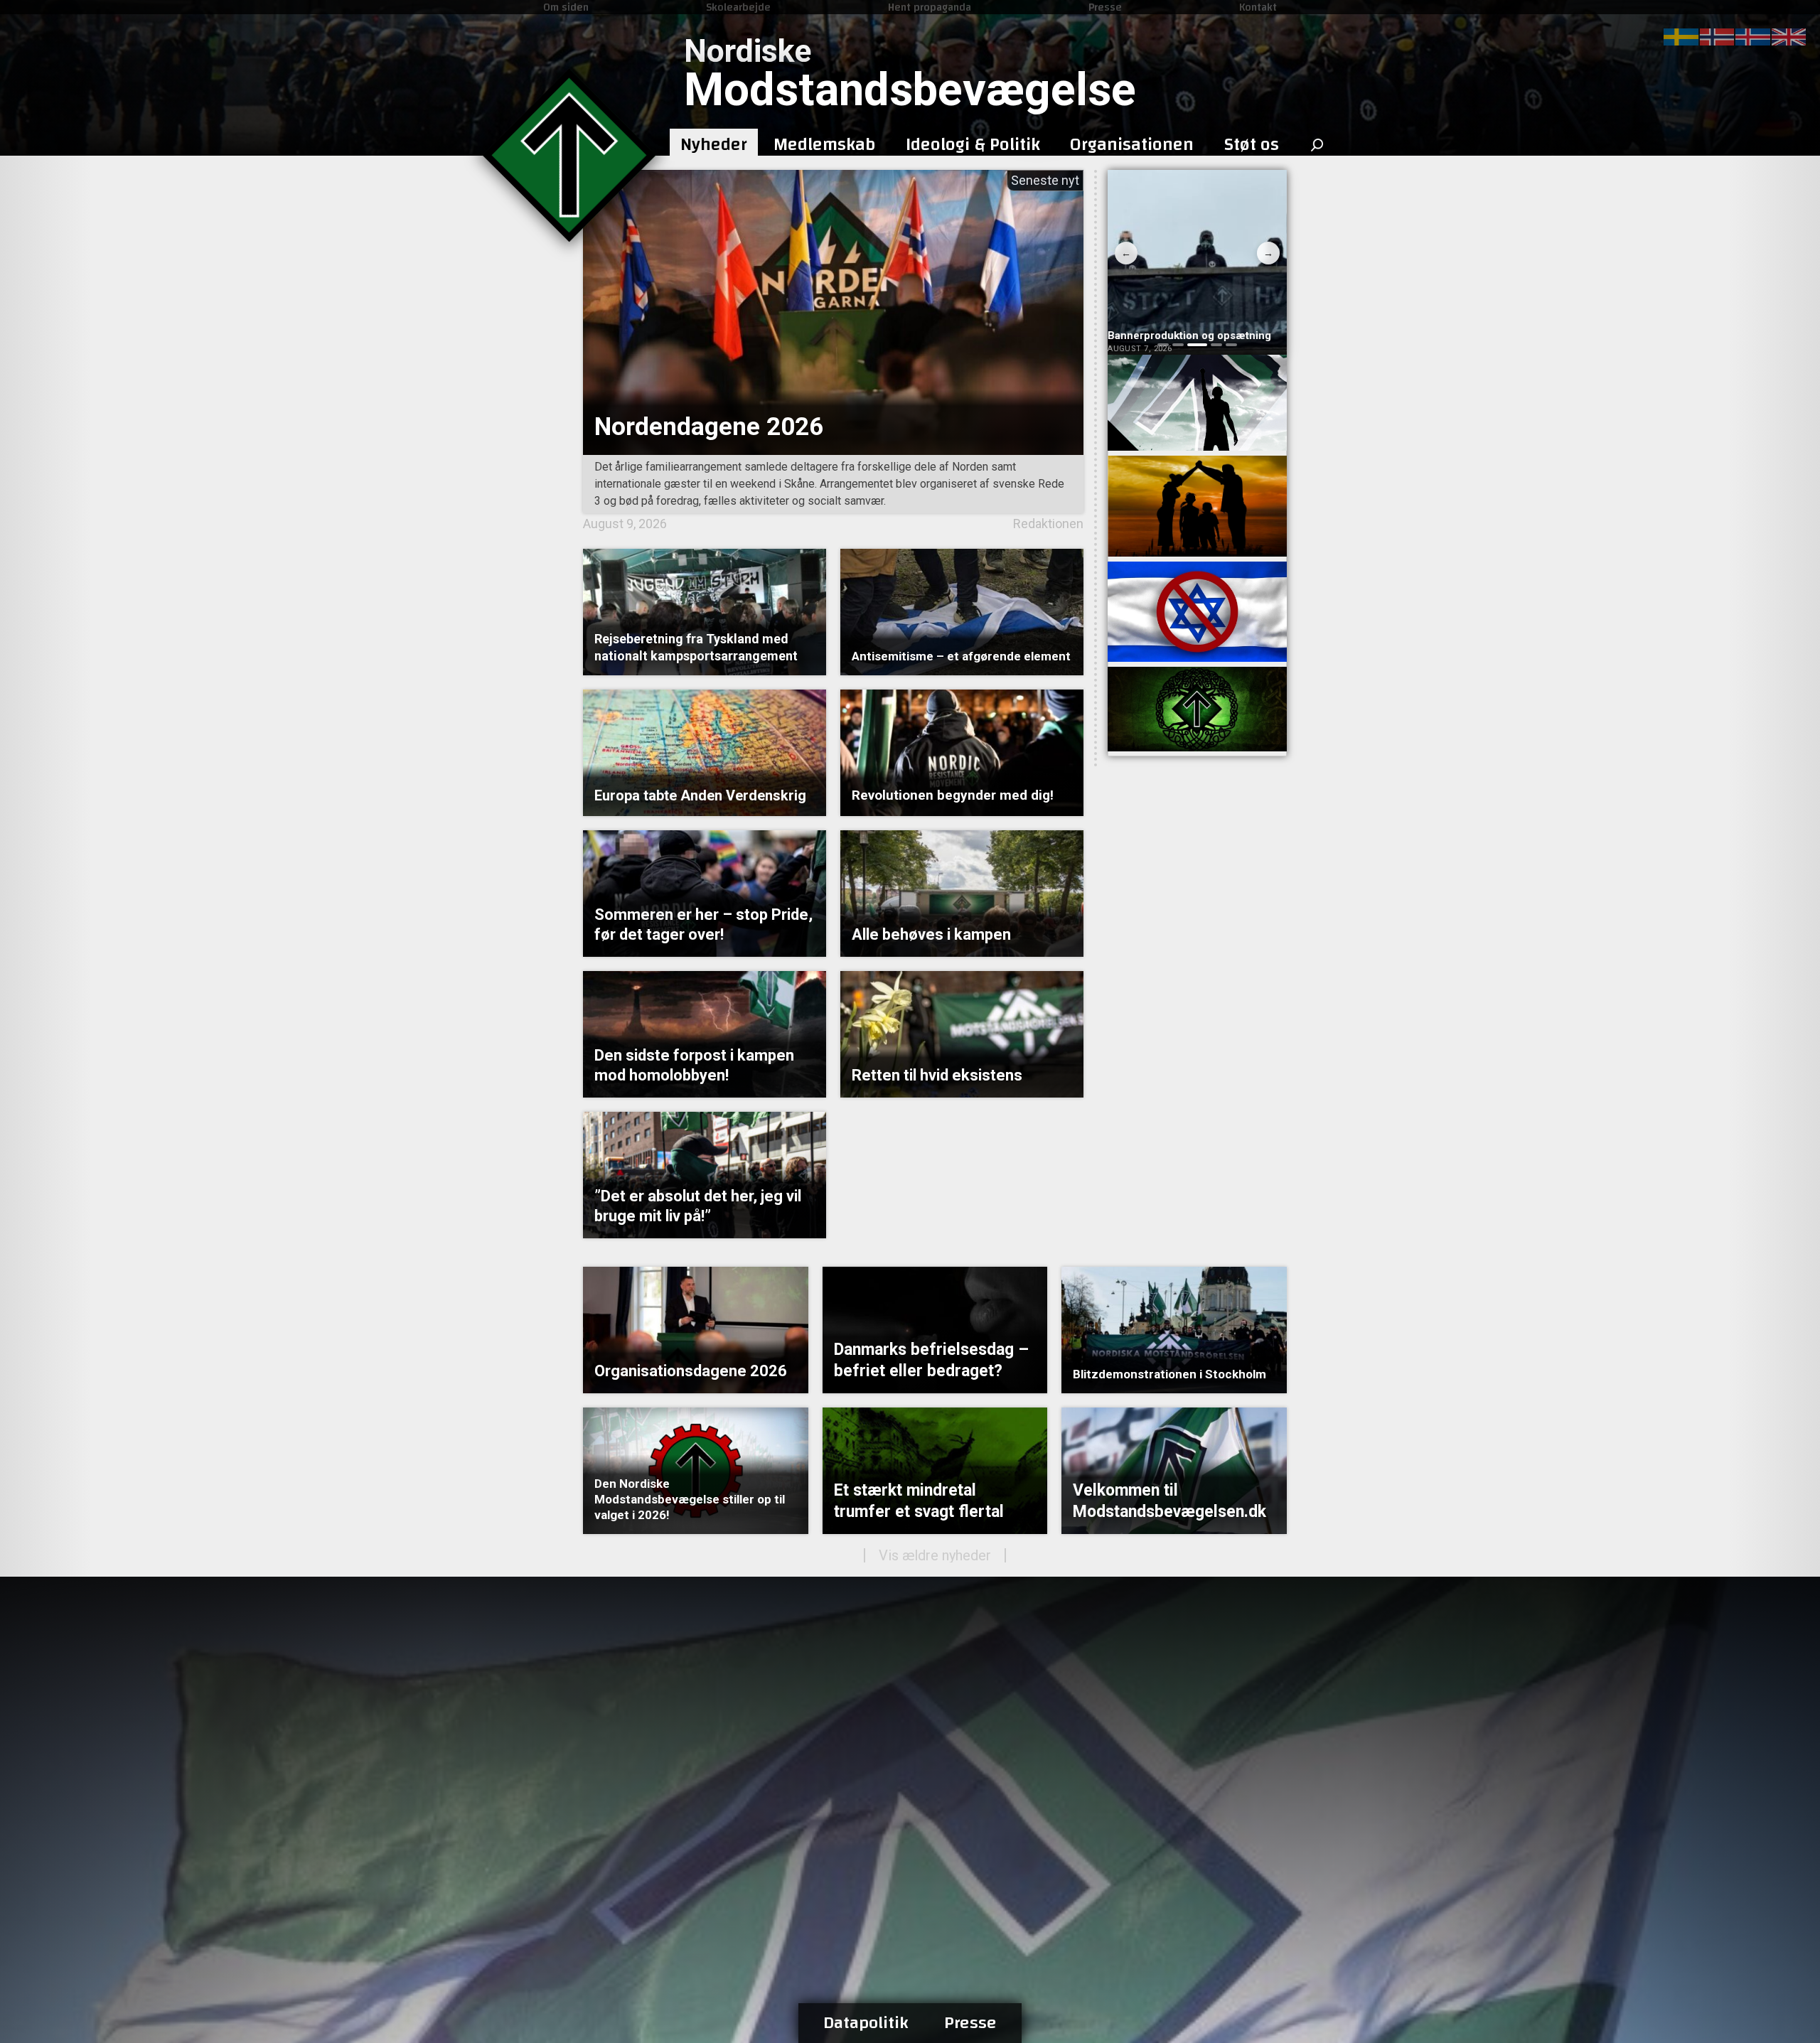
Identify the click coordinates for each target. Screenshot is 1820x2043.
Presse (1105, 7)
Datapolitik (866, 2023)
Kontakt (1258, 7)
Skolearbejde (738, 7)
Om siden (566, 7)
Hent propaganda (930, 7)
